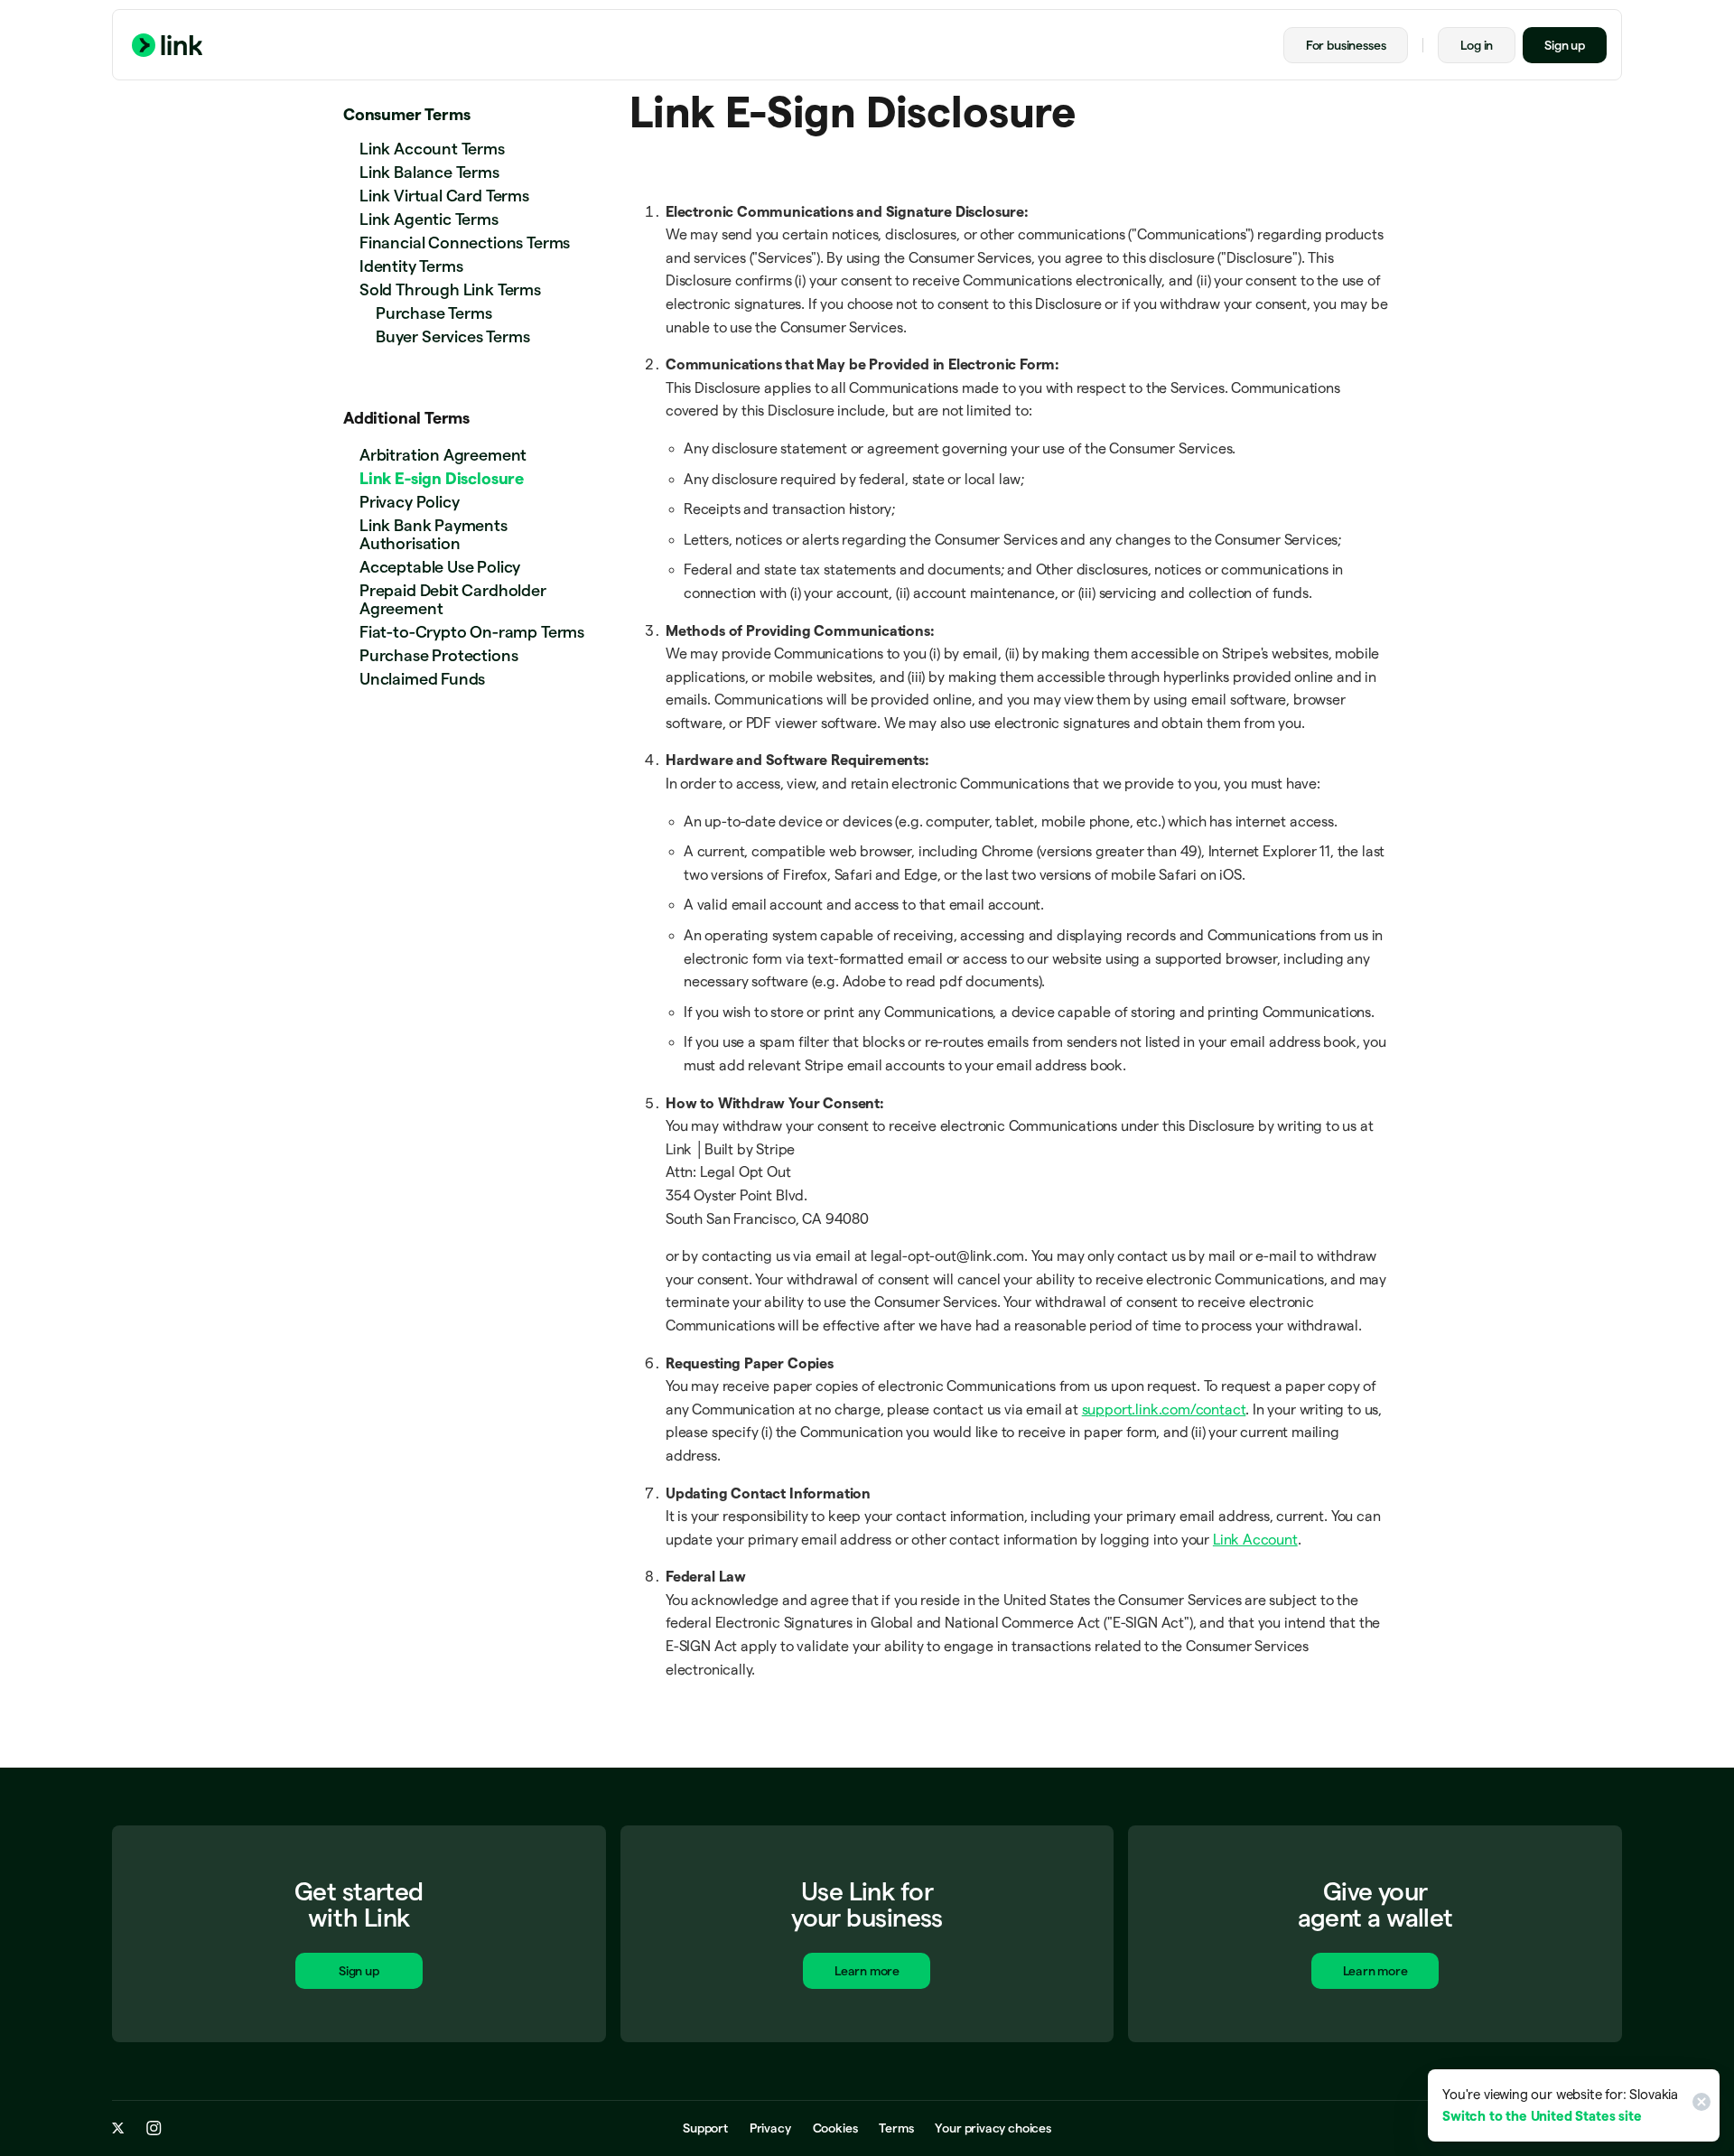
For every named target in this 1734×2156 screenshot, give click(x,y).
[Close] (1699, 2105)
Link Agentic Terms (429, 219)
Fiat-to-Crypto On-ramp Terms (472, 632)
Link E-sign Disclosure (442, 478)
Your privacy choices (993, 2128)
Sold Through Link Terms (450, 289)
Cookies (835, 2128)
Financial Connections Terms (465, 243)
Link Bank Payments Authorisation (433, 534)
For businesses (1346, 45)
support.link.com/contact (1164, 1409)
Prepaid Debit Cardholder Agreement (453, 599)
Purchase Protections (438, 655)
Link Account (1255, 1540)
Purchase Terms (433, 313)
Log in (1477, 45)
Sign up (1565, 45)
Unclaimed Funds (422, 679)
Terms (896, 2128)
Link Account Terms (432, 149)
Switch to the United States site (1542, 2116)
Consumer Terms (406, 114)
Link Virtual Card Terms (444, 196)
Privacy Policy (409, 502)
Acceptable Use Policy (440, 567)
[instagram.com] (154, 2128)
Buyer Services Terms (452, 336)
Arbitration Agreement (443, 455)
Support (705, 2128)
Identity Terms (411, 266)
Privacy (770, 2128)
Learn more (867, 1971)
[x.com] (118, 2128)
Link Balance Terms (429, 172)
